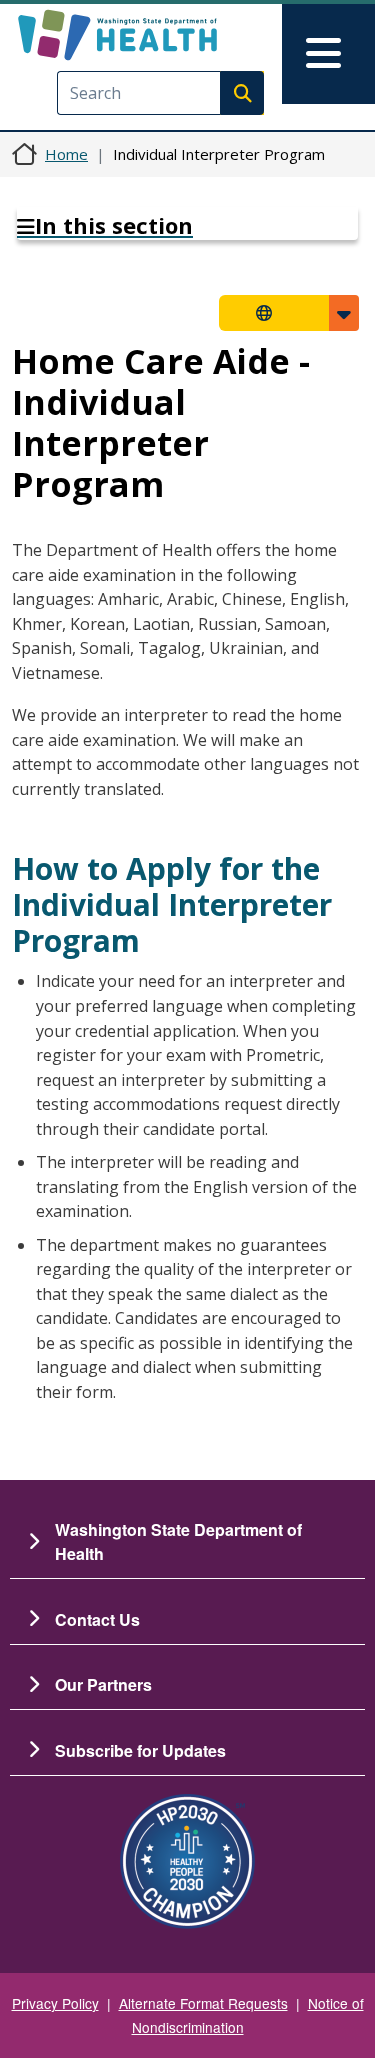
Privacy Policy (55, 2003)
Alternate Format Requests (203, 2003)
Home (66, 154)
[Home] (152, 35)
